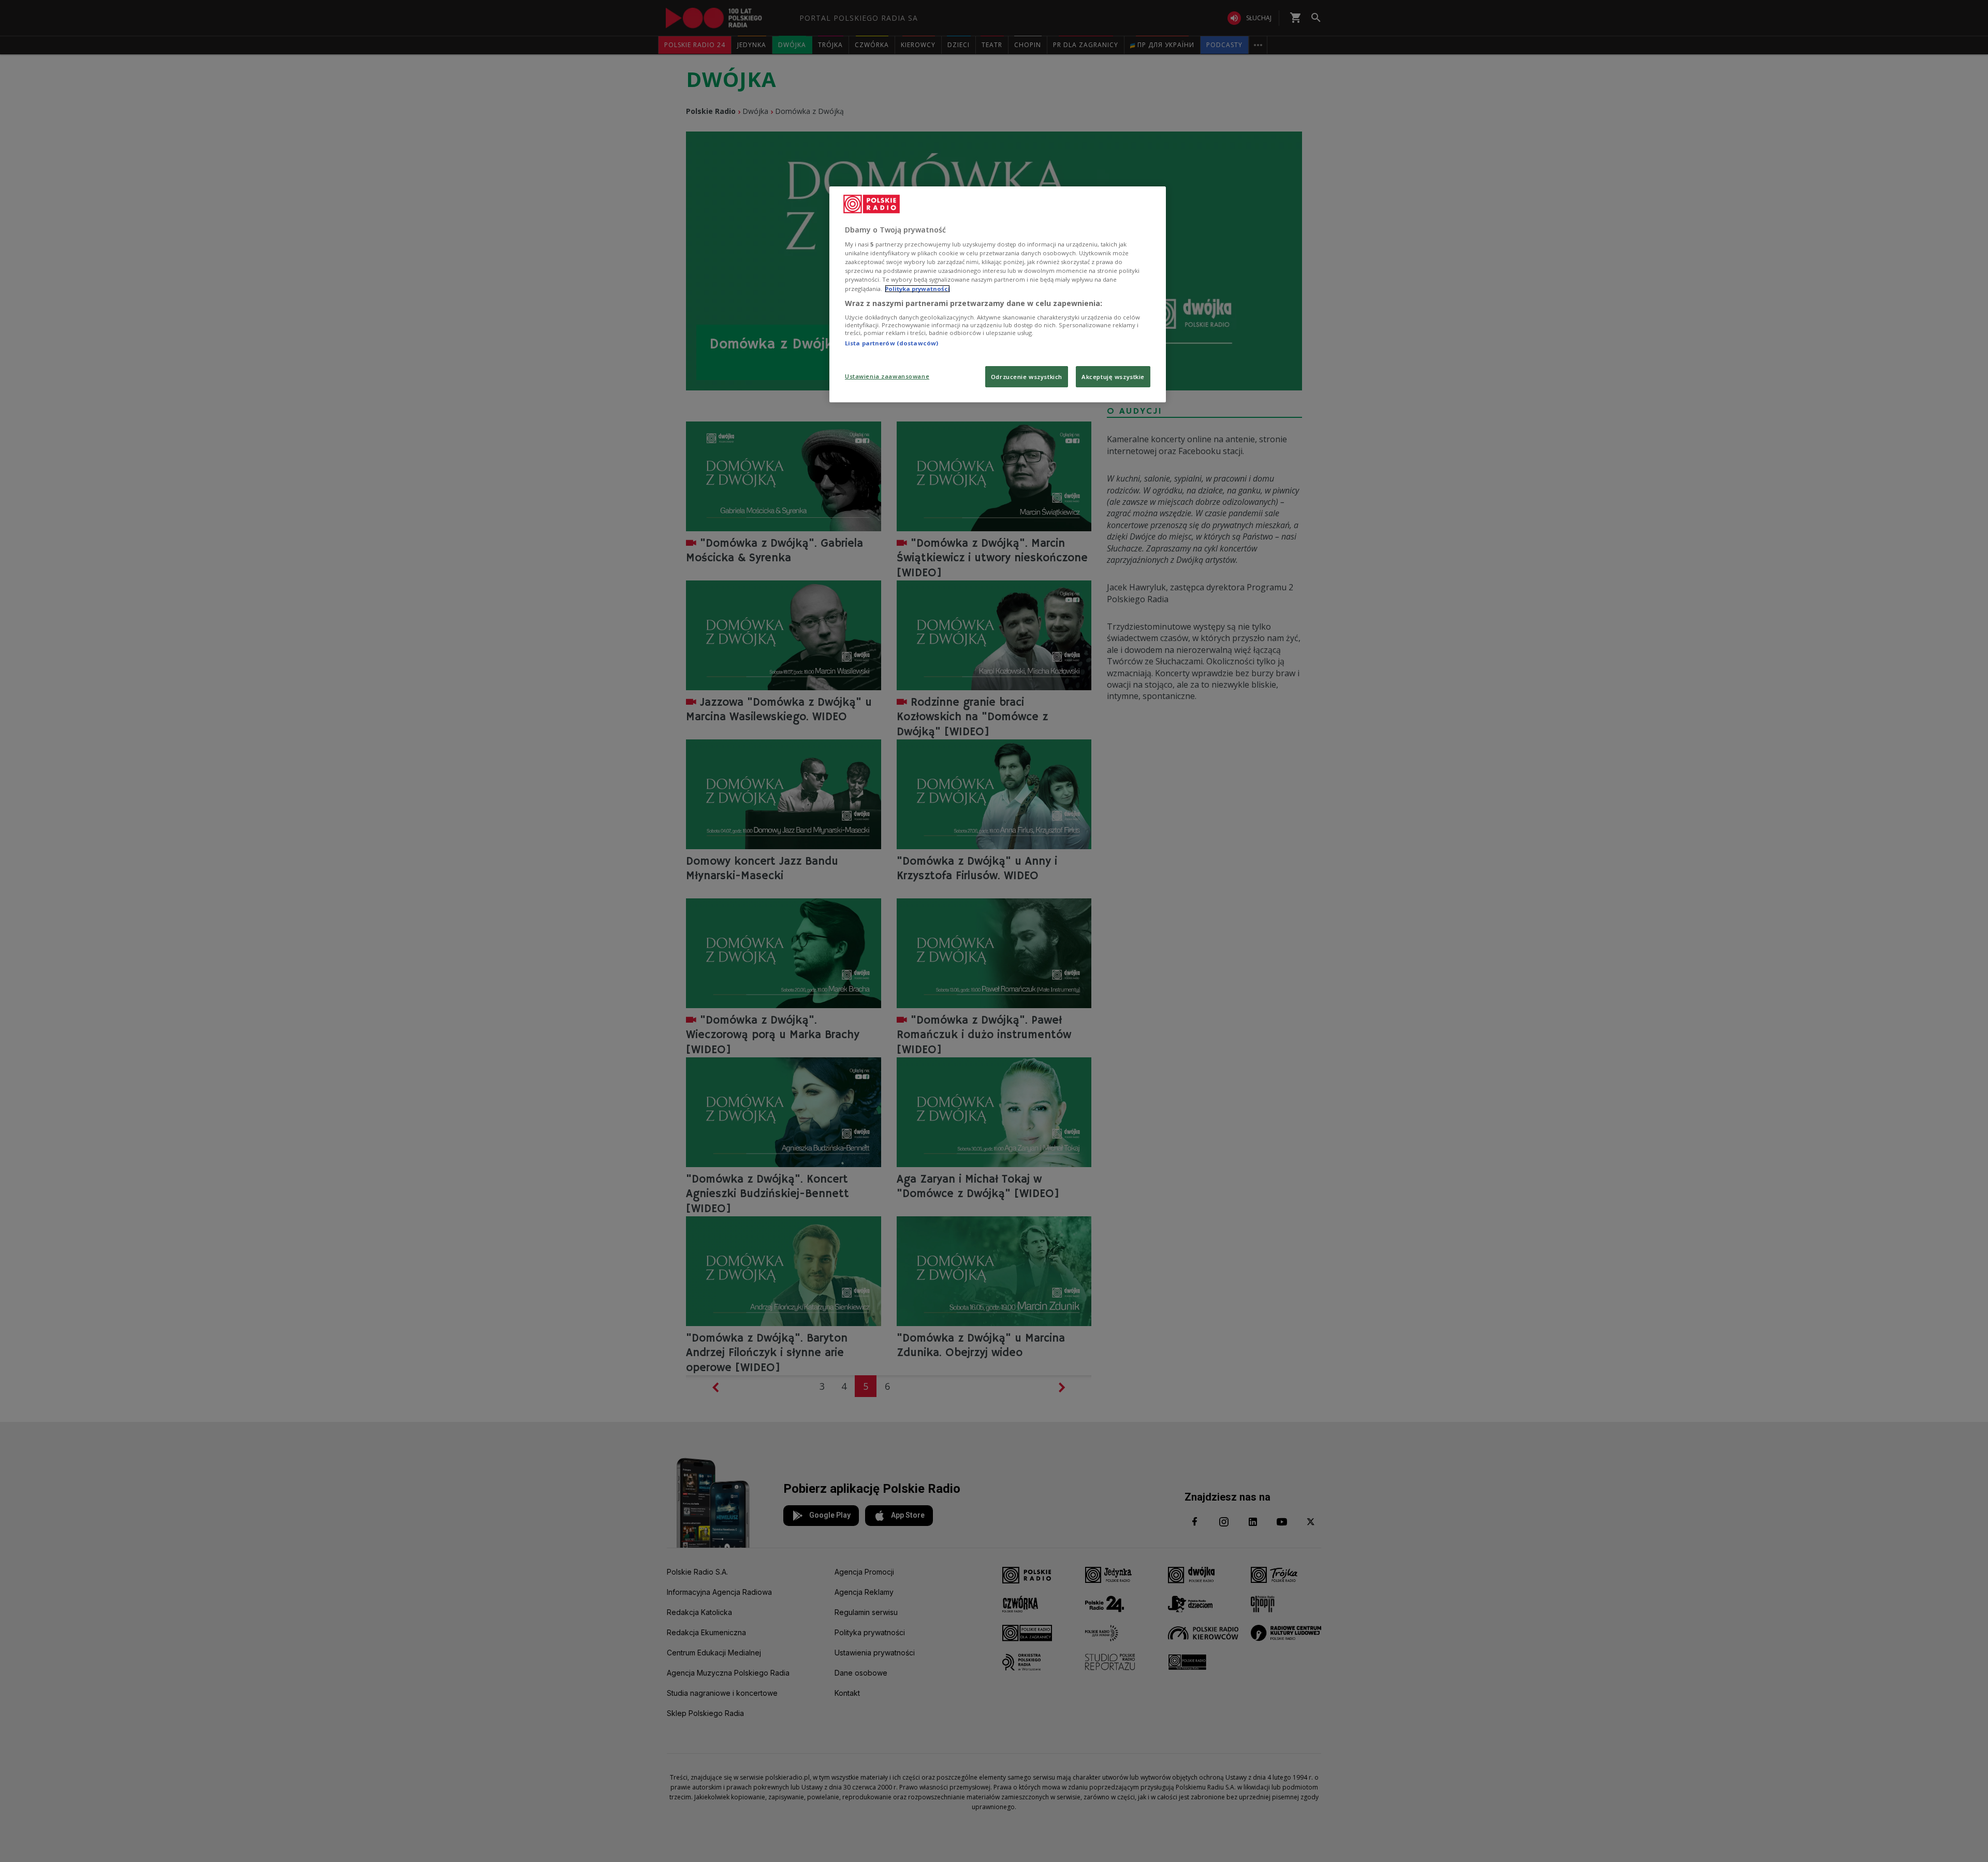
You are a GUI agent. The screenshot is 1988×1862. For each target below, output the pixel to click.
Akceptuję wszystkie (1113, 377)
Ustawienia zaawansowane (887, 376)
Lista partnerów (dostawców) (891, 343)
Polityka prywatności (917, 289)
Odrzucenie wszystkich (1027, 377)
